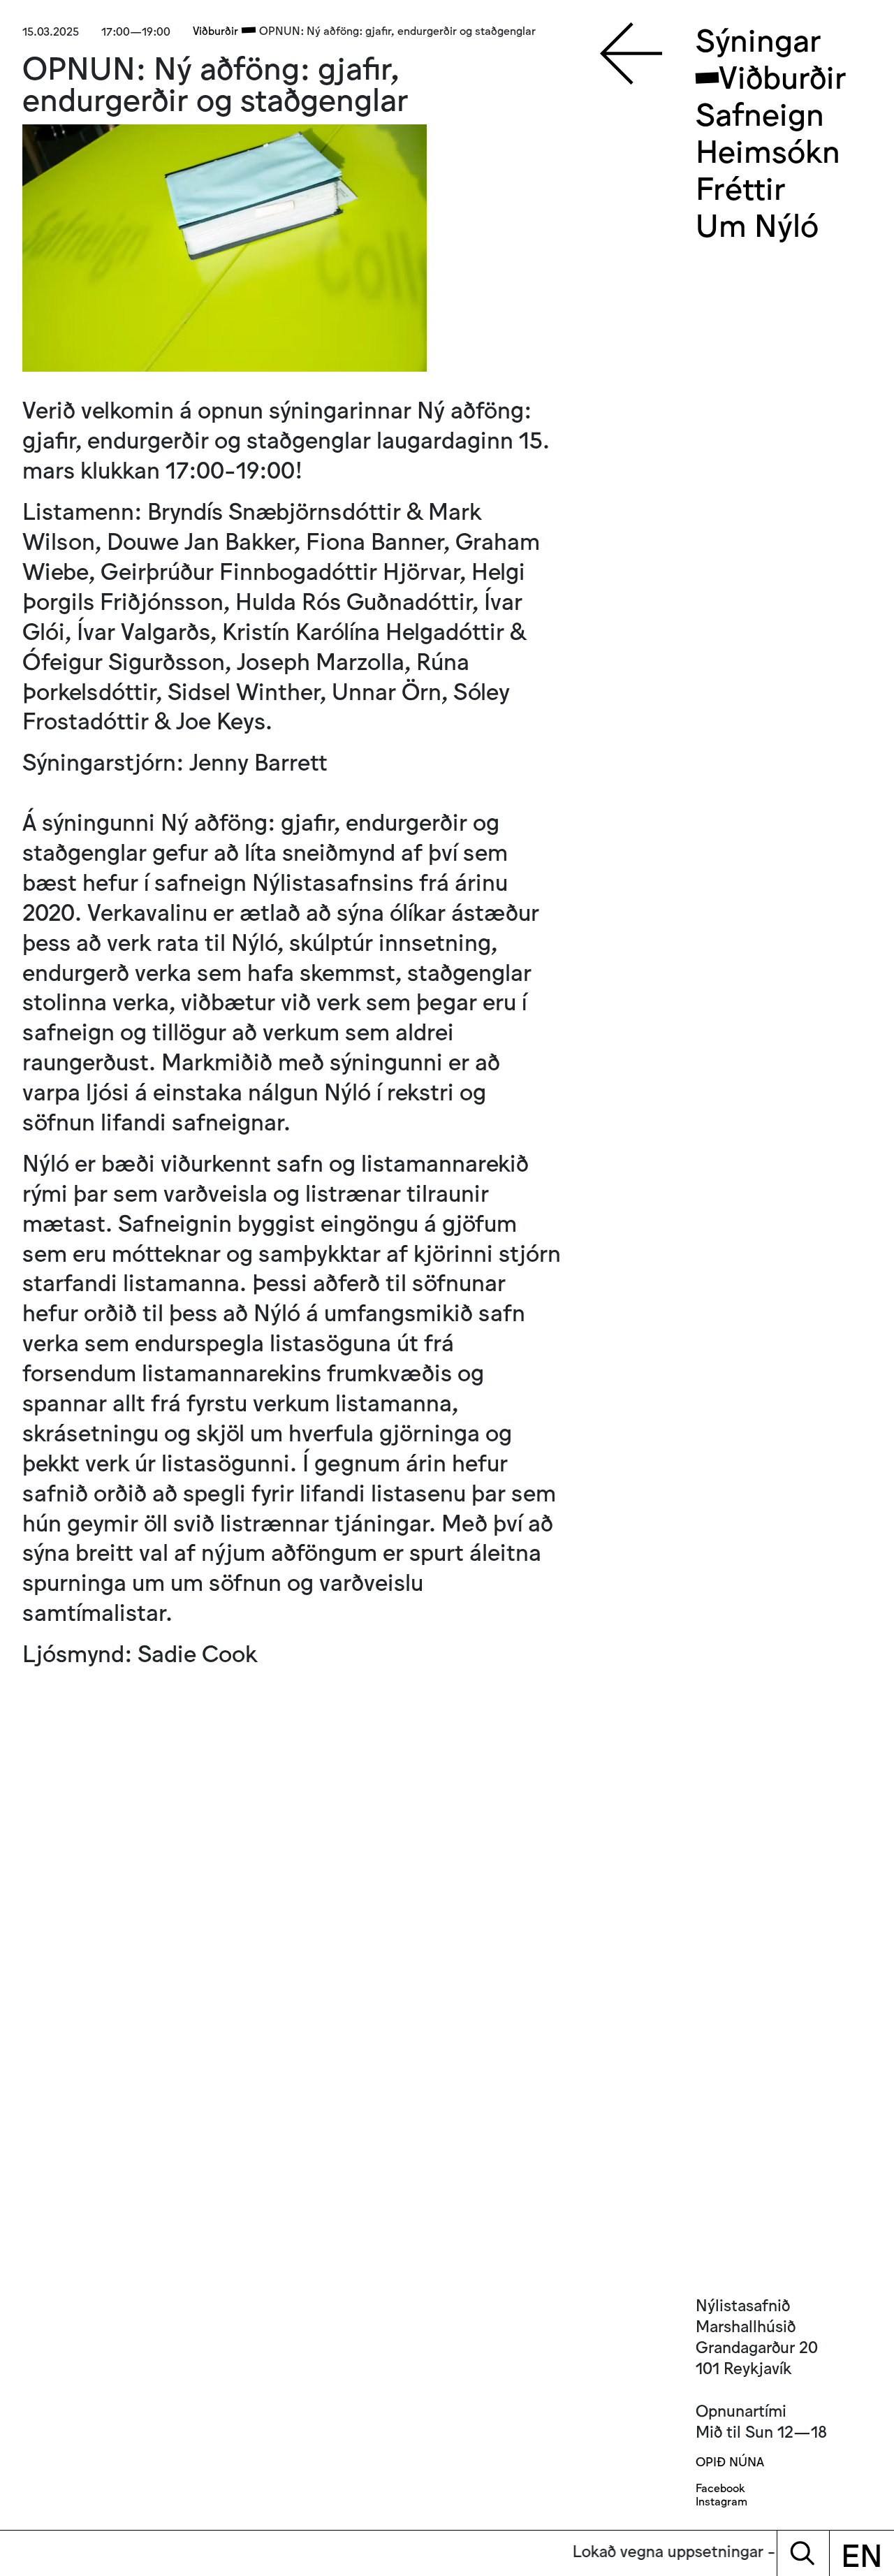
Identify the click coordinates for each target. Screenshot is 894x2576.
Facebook (720, 2488)
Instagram (721, 2501)
